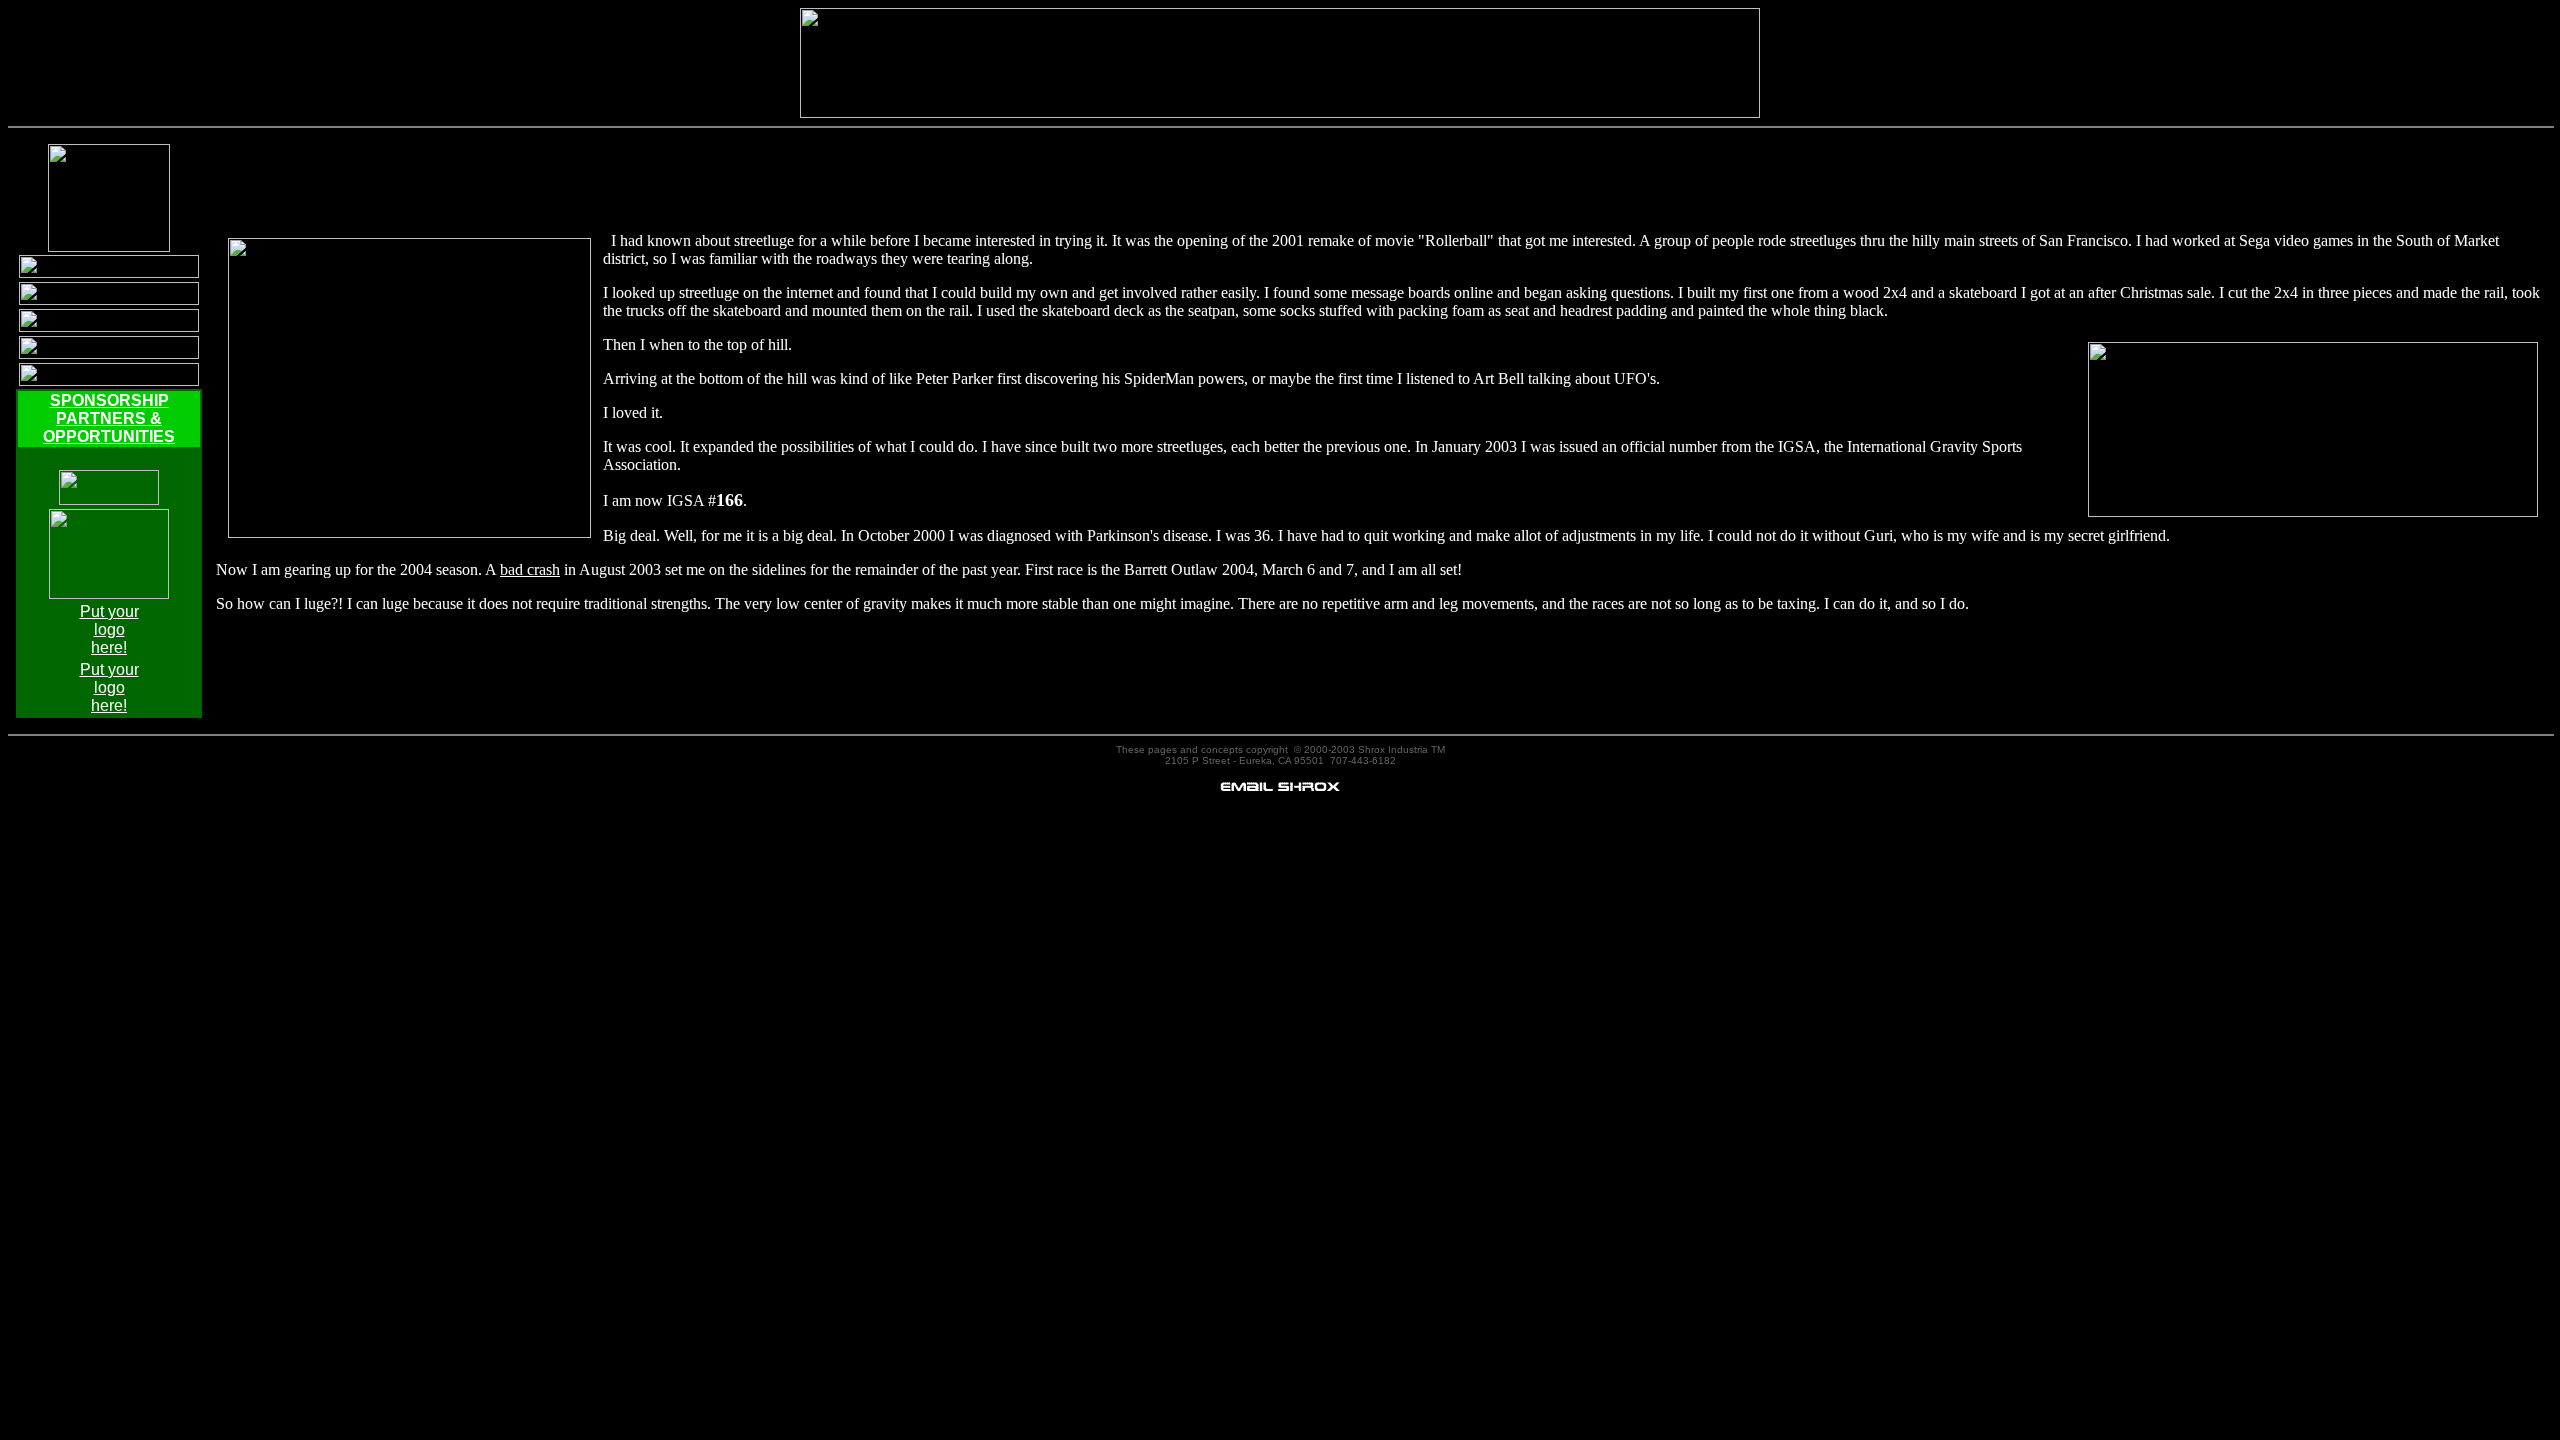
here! (109, 647)
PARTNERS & (109, 418)
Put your (109, 611)
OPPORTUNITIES (109, 436)
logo (109, 629)
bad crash (530, 569)
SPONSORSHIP (109, 400)
